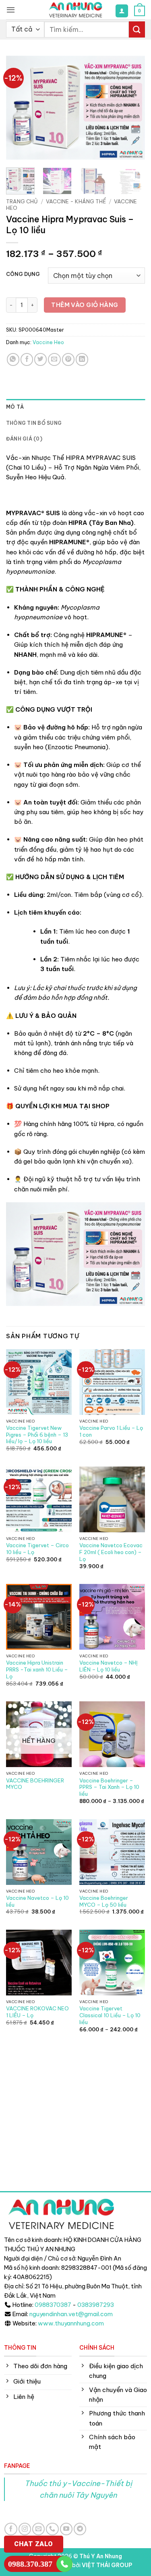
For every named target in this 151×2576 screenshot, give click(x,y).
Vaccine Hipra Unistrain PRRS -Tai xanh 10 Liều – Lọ (37, 1669)
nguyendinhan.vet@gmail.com (71, 2314)
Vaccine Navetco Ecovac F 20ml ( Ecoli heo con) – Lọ (111, 1552)
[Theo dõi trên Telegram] (80, 2529)
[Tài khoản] (122, 11)
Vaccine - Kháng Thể (76, 201)
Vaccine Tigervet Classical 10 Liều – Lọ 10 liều (110, 2015)
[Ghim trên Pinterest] (68, 359)
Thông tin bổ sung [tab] (34, 423)
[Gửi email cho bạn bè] (54, 359)
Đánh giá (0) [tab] (24, 439)
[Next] (132, 108)
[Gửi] (137, 29)
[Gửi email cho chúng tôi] (38, 2529)
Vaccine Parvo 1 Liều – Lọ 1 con (111, 1431)
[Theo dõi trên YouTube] (66, 2529)
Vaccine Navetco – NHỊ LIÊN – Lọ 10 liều (109, 1666)
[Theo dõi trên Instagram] (25, 2529)
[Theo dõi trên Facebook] (11, 2529)
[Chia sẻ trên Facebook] (27, 359)
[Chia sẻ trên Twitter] (40, 359)
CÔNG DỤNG (23, 275)
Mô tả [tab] (15, 407)
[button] (11, 10)
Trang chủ (22, 201)
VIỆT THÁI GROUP (107, 2565)
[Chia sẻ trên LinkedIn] (82, 359)
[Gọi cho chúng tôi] (52, 2529)
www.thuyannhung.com (71, 2323)
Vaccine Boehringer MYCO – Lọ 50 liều (104, 1901)
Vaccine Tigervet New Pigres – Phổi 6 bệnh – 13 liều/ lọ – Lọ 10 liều (37, 1435)
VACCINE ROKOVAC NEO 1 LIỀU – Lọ (37, 2012)
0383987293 (96, 2305)
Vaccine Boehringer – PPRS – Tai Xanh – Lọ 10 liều (109, 1787)
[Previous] (19, 108)
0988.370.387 (30, 2564)
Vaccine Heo (48, 342)
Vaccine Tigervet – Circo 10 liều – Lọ (37, 1549)
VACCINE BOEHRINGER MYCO (35, 1784)
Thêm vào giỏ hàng (85, 305)
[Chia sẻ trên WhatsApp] (13, 359)
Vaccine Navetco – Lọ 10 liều (37, 1901)
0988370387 (53, 2305)
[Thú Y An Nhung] (76, 10)
